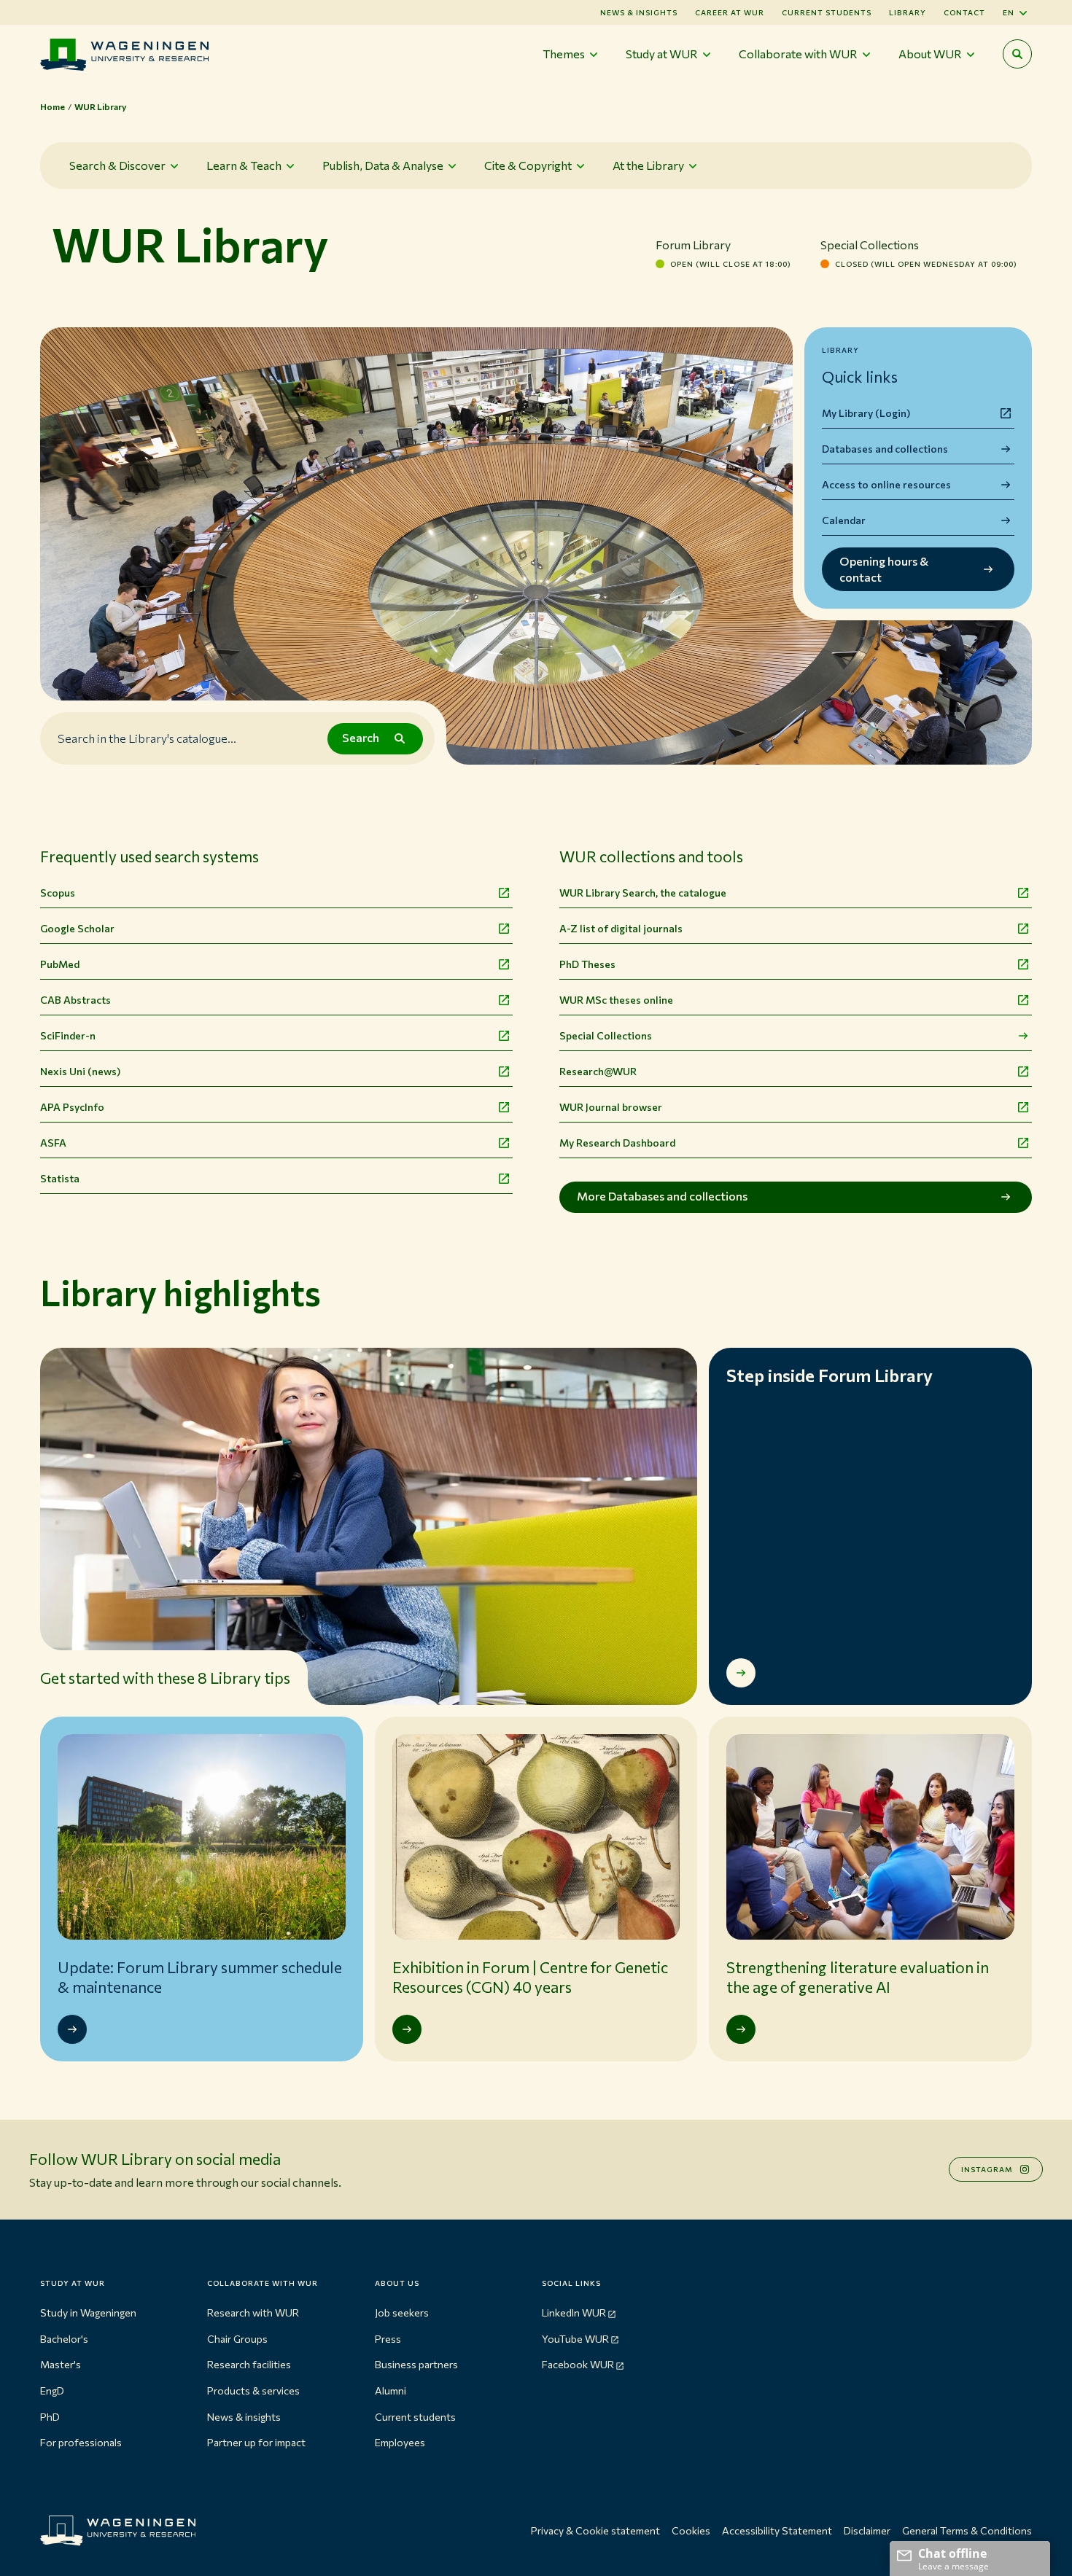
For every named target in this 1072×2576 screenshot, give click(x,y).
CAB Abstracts (75, 1000)
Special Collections (606, 1035)
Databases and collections (885, 449)
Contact (964, 12)
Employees (400, 2442)
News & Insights (639, 12)
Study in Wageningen (88, 2312)
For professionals (81, 2442)
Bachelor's (64, 2339)
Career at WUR (730, 12)
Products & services (253, 2390)
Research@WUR (598, 1071)
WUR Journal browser (611, 1107)
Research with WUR (253, 2312)
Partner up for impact (256, 2442)
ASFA (53, 1143)
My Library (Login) (866, 413)
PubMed (60, 964)
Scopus (58, 893)
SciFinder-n (68, 1035)
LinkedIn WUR (574, 2312)
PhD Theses (587, 964)
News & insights (244, 2417)
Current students (827, 12)
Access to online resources (886, 484)
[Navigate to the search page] (1017, 54)
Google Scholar (77, 928)
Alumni (391, 2390)
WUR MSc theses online (616, 1000)
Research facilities (249, 2364)
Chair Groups (237, 2339)
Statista (60, 1178)
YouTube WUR (575, 2339)
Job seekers (402, 2312)
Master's (61, 2364)
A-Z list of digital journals (621, 928)
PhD (50, 2417)
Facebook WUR (578, 2364)
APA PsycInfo (72, 1107)
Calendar (844, 520)
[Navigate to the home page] (124, 54)
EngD (52, 2390)
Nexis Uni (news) (80, 1071)
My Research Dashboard (617, 1143)
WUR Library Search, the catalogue (643, 893)
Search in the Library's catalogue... (147, 738)
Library (908, 12)
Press (388, 2339)
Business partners (416, 2364)
